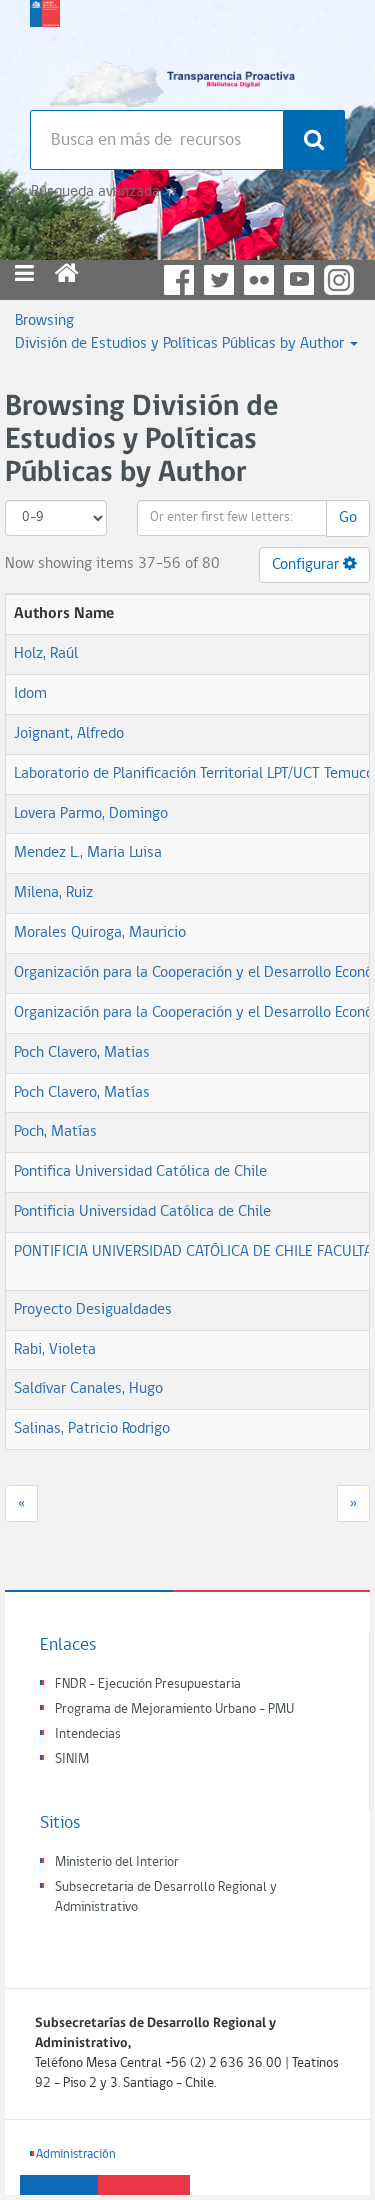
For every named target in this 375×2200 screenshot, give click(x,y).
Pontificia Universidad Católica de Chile (142, 1212)
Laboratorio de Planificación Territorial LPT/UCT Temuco (194, 774)
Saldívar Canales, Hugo (88, 1389)
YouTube (299, 280)
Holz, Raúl (46, 654)
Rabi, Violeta (55, 1350)
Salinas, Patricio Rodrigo (92, 1429)
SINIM (72, 1759)
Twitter (219, 280)
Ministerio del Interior (117, 1862)
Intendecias (88, 1734)
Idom (30, 694)
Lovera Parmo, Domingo (91, 814)
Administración (76, 2154)
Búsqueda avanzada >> (103, 192)
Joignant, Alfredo (69, 734)
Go (348, 518)
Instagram (339, 280)
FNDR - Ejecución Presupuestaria (148, 1684)
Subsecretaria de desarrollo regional (45, 50)
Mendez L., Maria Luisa (88, 853)
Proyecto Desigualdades (93, 1310)
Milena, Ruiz (53, 893)
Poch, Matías (55, 1132)
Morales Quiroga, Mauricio (100, 933)
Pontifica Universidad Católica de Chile (140, 1172)
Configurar (307, 565)
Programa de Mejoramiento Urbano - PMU (174, 1709)
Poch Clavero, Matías (82, 1093)
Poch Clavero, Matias (82, 1053)
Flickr (259, 280)
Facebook (179, 280)
